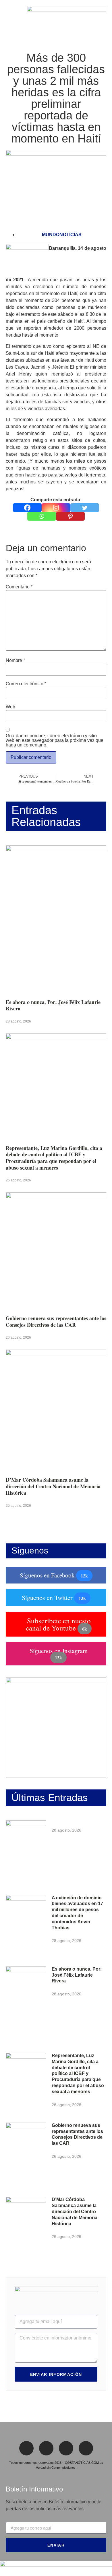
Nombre (15, 661)
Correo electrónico (26, 684)
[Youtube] (86, 2448)
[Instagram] (56, 508)
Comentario (19, 587)
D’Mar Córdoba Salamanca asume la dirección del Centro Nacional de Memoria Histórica (53, 1486)
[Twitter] (85, 508)
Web (10, 707)
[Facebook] (27, 508)
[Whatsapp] (42, 516)
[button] (7, 19)
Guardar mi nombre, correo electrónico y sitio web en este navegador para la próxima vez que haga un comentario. (55, 740)
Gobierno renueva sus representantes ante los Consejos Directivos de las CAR (56, 1321)
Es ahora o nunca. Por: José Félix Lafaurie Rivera (53, 1005)
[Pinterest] (70, 516)
